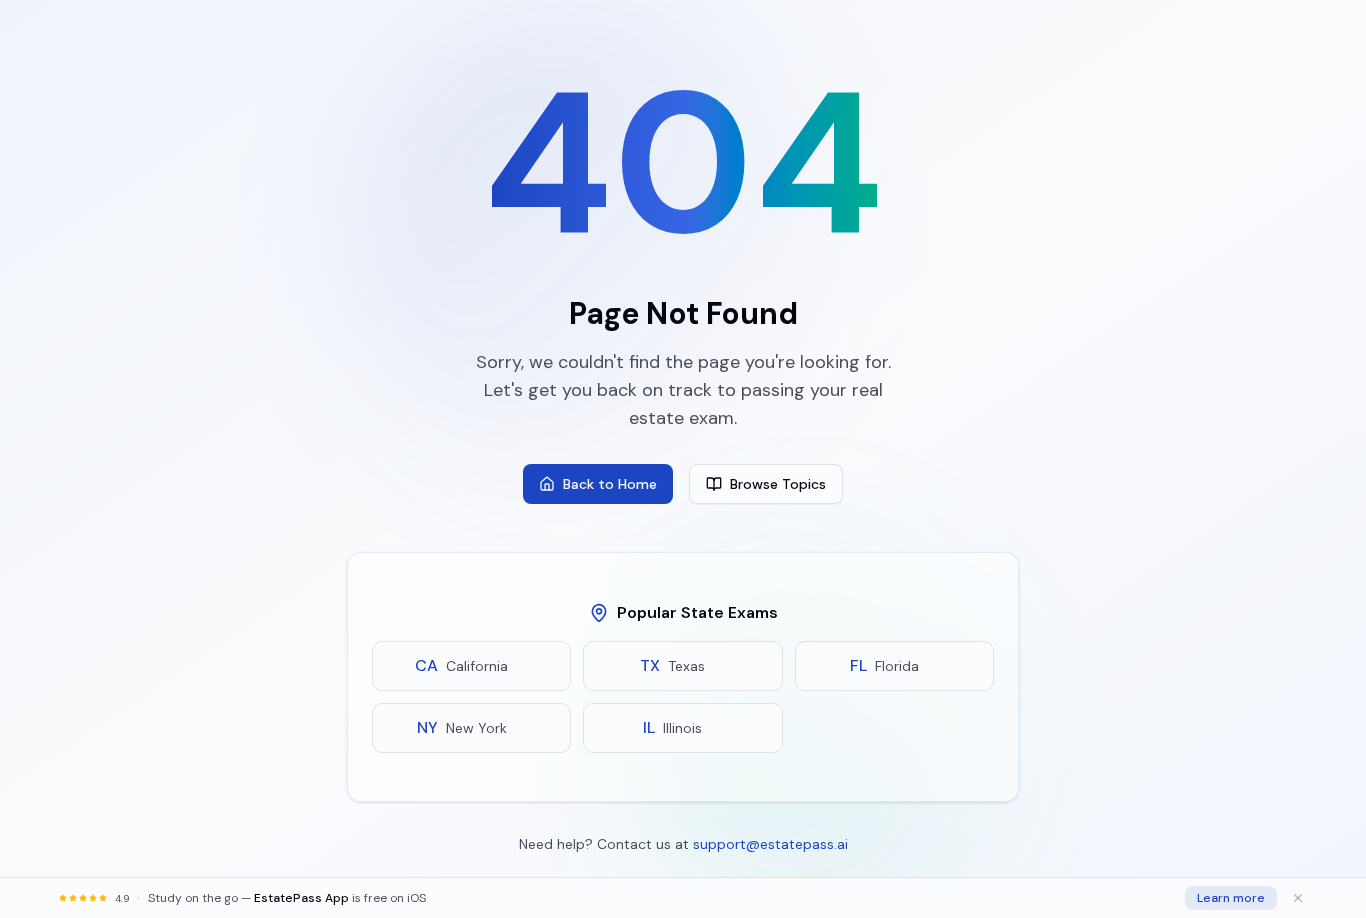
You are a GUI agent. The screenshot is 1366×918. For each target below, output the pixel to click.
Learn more (1231, 898)
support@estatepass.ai (770, 844)
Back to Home (610, 484)
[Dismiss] (1298, 898)
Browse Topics (778, 484)
